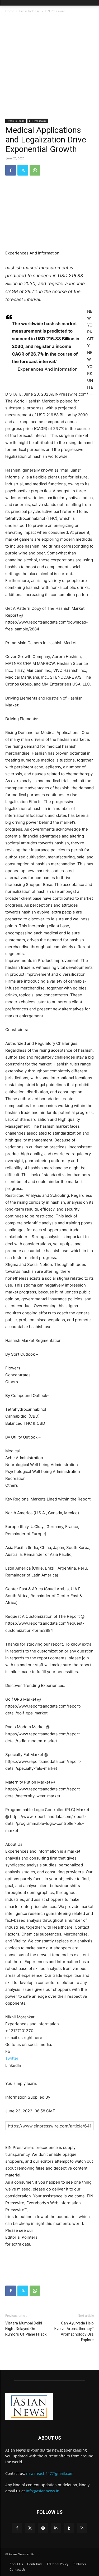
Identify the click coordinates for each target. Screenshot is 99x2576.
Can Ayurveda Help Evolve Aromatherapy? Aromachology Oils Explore (74, 2331)
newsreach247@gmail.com (50, 2473)
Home (10, 11)
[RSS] (82, 2528)
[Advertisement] (49, 66)
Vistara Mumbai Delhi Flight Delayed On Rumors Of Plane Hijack (26, 2329)
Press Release (30, 11)
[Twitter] (23, 170)
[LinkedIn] (56, 2528)
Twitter (12, 2058)
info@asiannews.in (43, 2491)
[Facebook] (11, 170)
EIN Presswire (55, 11)
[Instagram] (43, 2528)
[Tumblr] (69, 2528)
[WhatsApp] (35, 170)
